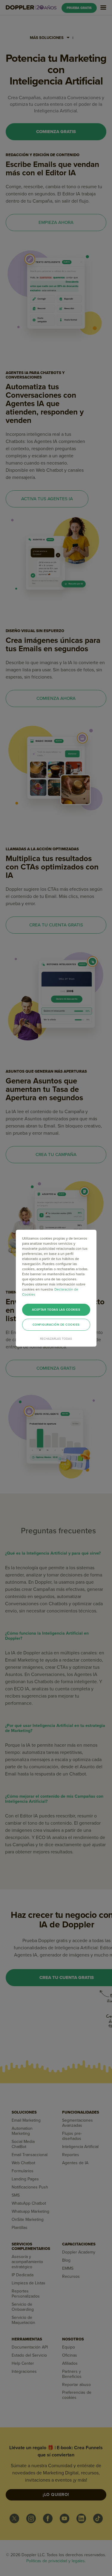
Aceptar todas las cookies (56, 1310)
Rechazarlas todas (56, 1339)
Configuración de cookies (56, 1325)
